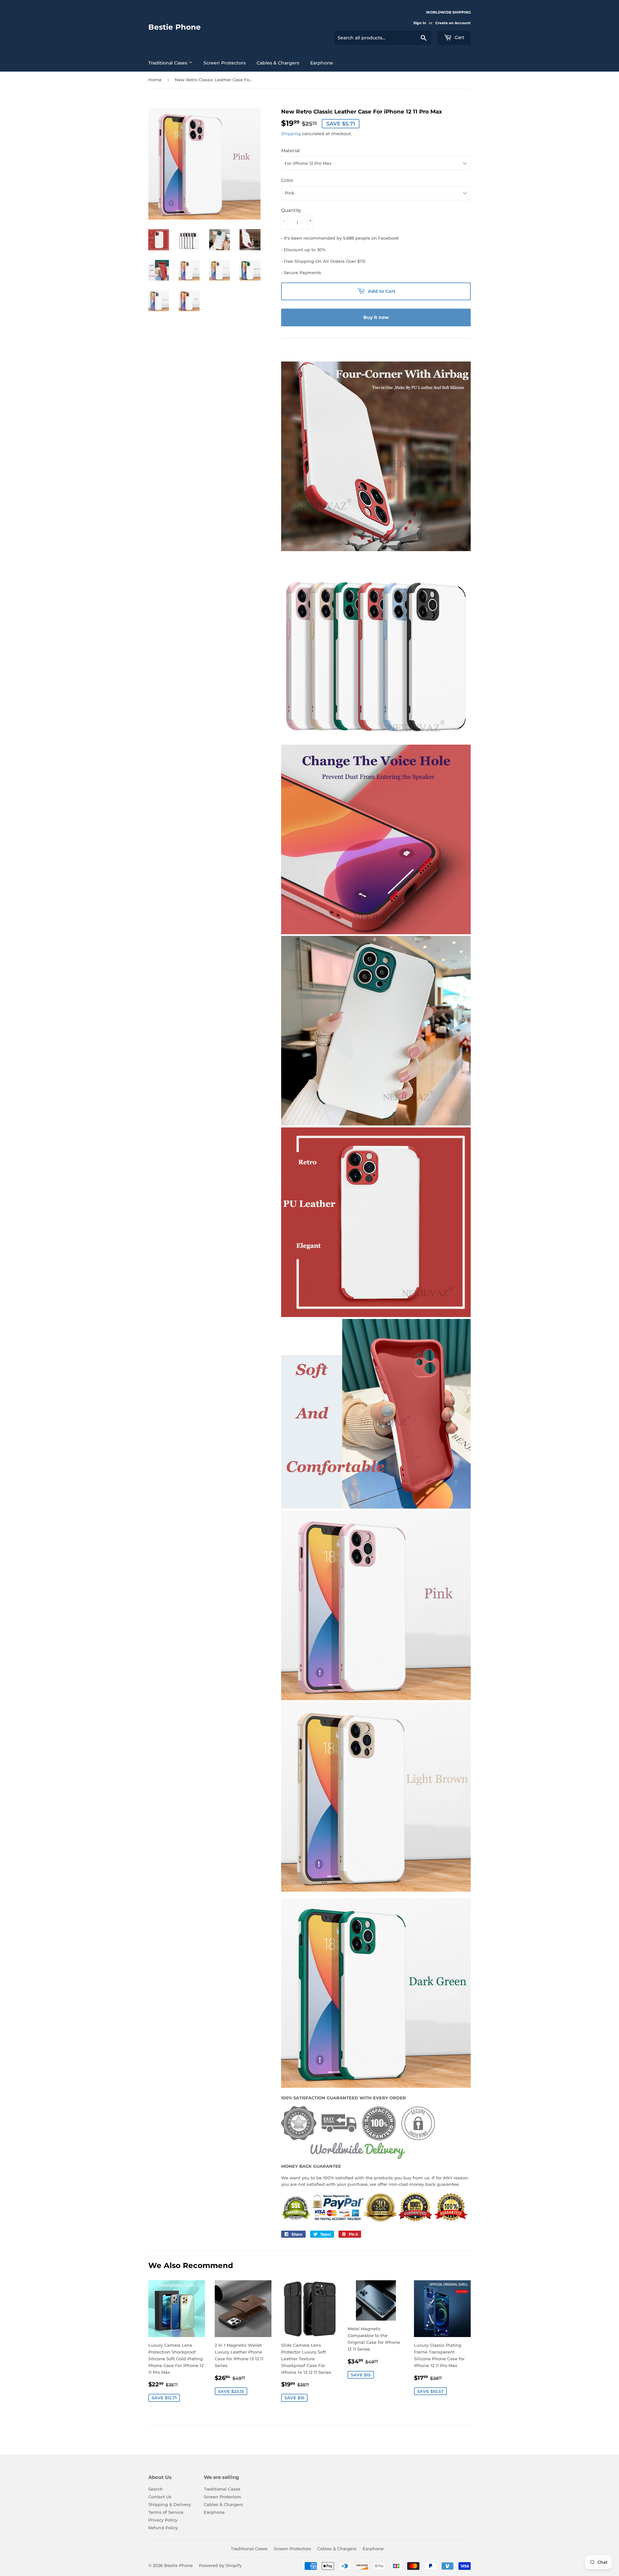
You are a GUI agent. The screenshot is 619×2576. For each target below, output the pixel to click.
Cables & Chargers (278, 63)
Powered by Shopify (220, 2565)
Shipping (291, 134)
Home (155, 80)
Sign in (420, 23)
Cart (459, 37)
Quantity (291, 210)
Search (156, 2489)
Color (287, 180)
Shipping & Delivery (170, 2504)
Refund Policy (163, 2528)
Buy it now (376, 317)
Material (290, 151)
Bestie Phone (175, 27)
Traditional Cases (168, 63)
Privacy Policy (163, 2520)
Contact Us (160, 2497)
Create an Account (453, 23)
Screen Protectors (225, 63)
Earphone (322, 63)
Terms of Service (166, 2512)
